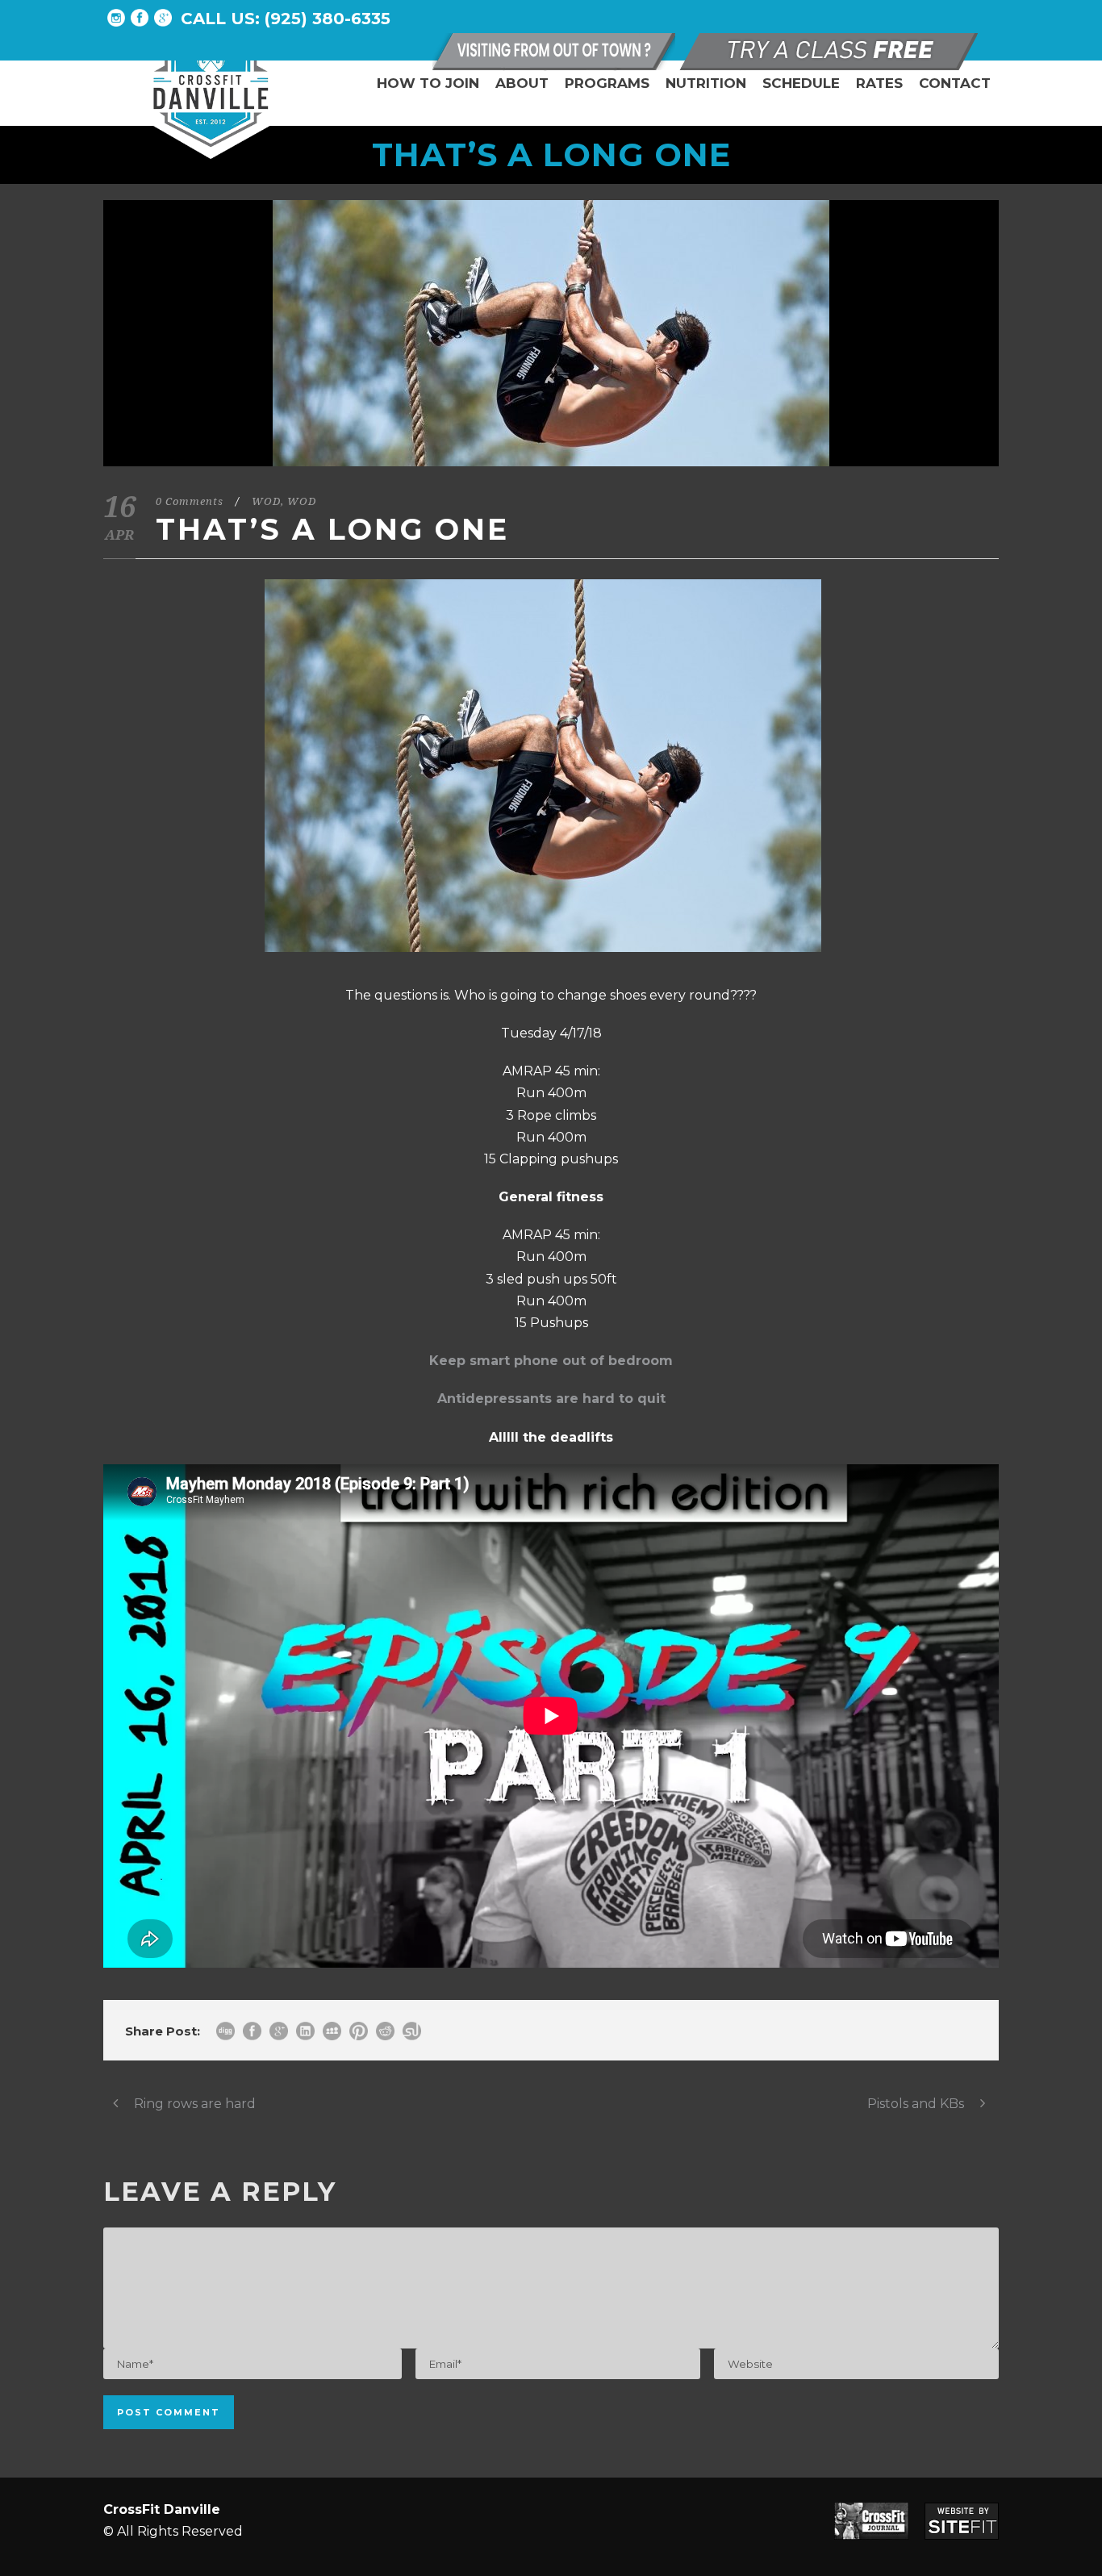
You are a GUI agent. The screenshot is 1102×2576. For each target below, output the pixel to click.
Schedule (801, 83)
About (522, 83)
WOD (266, 501)
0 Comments (190, 501)
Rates (879, 83)
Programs (607, 83)
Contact (955, 83)
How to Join (428, 83)
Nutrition (706, 83)
